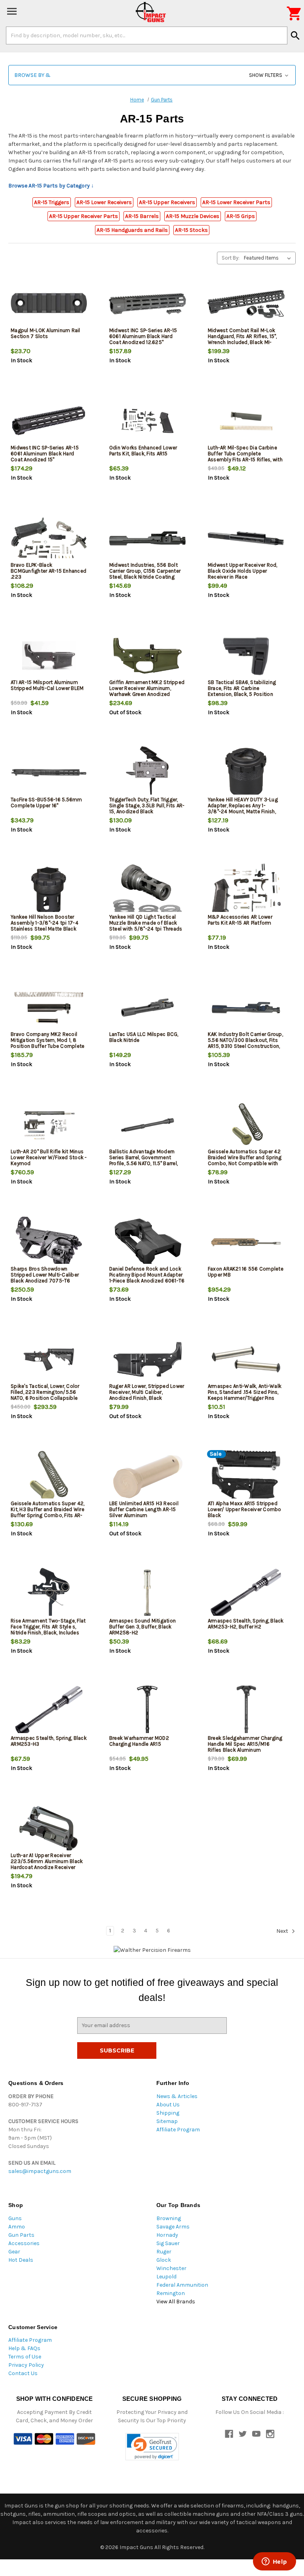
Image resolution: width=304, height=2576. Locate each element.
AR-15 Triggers (52, 202)
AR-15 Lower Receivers (104, 202)
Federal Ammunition (182, 2285)
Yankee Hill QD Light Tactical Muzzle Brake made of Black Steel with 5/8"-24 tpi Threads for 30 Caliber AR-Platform (146, 926)
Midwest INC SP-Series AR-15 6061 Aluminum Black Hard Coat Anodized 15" (45, 454)
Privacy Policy (26, 2365)
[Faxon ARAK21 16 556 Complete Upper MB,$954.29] (246, 1242)
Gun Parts (21, 2235)
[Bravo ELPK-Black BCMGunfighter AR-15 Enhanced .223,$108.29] (49, 538)
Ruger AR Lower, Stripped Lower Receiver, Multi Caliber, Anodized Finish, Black (147, 1392)
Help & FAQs (24, 2348)
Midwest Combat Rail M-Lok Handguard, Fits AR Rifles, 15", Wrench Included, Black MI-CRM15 (242, 339)
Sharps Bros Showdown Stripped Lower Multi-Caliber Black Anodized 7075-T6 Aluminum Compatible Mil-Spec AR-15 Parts (49, 1281)
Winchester (171, 2268)
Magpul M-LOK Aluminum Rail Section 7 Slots (46, 333)
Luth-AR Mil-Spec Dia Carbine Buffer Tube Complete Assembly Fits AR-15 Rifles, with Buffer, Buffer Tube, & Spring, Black (245, 460)
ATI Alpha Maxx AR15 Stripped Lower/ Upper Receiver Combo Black (245, 1509)
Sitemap (167, 2121)
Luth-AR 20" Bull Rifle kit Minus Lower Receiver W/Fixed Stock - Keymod (49, 1157)
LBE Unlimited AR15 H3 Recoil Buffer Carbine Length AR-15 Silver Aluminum (144, 1509)
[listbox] (269, 258)
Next (283, 1931)
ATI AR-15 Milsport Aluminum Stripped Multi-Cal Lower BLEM (47, 685)
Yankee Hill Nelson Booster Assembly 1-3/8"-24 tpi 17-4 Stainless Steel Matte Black (45, 923)
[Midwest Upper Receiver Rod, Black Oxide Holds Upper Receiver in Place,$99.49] (246, 538)
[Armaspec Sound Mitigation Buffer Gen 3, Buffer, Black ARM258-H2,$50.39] (147, 1594)
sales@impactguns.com (40, 2171)
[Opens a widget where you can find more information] (274, 2562)
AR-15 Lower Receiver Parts (236, 202)
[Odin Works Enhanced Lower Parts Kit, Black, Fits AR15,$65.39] (147, 421)
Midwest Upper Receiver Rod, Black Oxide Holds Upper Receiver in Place (243, 571)
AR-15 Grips (241, 216)
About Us (168, 2105)
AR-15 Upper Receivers (167, 202)
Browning (169, 2218)
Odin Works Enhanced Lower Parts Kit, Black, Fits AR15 (143, 451)
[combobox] (147, 35)
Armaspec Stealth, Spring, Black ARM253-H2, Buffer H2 (246, 1624)
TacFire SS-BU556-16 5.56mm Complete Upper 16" (47, 803)
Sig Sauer (168, 2243)
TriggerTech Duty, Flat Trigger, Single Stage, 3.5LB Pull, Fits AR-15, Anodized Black (147, 805)
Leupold (166, 2277)
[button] (152, 75)
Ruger (164, 2252)
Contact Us (23, 2373)
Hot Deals (21, 2260)
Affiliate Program (178, 2130)
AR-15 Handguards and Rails (132, 230)
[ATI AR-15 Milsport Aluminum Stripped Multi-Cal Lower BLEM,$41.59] (49, 656)
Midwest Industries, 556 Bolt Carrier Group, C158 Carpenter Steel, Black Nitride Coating (145, 571)
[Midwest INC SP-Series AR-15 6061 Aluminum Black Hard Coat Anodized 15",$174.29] (49, 421)
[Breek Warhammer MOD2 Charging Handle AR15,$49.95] (147, 1711)
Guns (15, 2218)
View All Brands (176, 2302)
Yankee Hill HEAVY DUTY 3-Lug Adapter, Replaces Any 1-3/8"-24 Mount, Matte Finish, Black (243, 808)
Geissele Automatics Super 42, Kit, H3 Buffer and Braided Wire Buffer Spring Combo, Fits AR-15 (47, 1512)
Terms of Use (25, 2357)
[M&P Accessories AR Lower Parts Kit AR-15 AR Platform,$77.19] (246, 890)
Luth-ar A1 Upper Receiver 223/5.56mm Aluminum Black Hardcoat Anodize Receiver (47, 1861)
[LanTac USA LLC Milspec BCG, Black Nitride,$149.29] (147, 1008)
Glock (164, 2260)
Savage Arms (173, 2227)
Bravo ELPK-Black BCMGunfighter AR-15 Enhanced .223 (48, 571)
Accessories (24, 2243)
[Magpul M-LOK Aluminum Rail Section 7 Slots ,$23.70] (49, 304)
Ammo (17, 2227)
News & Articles (177, 2096)
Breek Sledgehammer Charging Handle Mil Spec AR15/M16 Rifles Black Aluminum (245, 1744)
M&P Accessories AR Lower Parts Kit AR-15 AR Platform (240, 920)
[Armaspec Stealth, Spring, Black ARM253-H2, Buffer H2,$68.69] (246, 1594)
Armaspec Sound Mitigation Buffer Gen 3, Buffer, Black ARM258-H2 (142, 1627)
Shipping (168, 2113)
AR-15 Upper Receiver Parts (84, 216)
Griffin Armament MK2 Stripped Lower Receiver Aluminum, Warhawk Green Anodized (147, 688)
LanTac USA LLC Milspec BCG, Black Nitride (144, 1037)
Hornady (167, 2235)
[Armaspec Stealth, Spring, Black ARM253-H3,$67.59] (49, 1711)
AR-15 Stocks (191, 230)
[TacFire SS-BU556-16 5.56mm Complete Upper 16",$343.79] (49, 773)
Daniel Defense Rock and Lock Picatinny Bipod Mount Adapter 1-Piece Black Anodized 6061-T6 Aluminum (147, 1278)
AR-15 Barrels (142, 216)
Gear (14, 2252)
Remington (171, 2293)
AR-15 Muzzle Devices (193, 216)
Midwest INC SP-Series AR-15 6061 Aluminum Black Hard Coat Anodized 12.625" (143, 336)
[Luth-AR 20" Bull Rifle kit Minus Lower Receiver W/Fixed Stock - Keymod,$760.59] (49, 1125)
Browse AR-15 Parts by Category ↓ (51, 186)
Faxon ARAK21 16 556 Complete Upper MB (246, 1272)
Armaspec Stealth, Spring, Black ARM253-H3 (49, 1741)
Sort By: (231, 258)
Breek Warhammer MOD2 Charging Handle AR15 (139, 1741)
